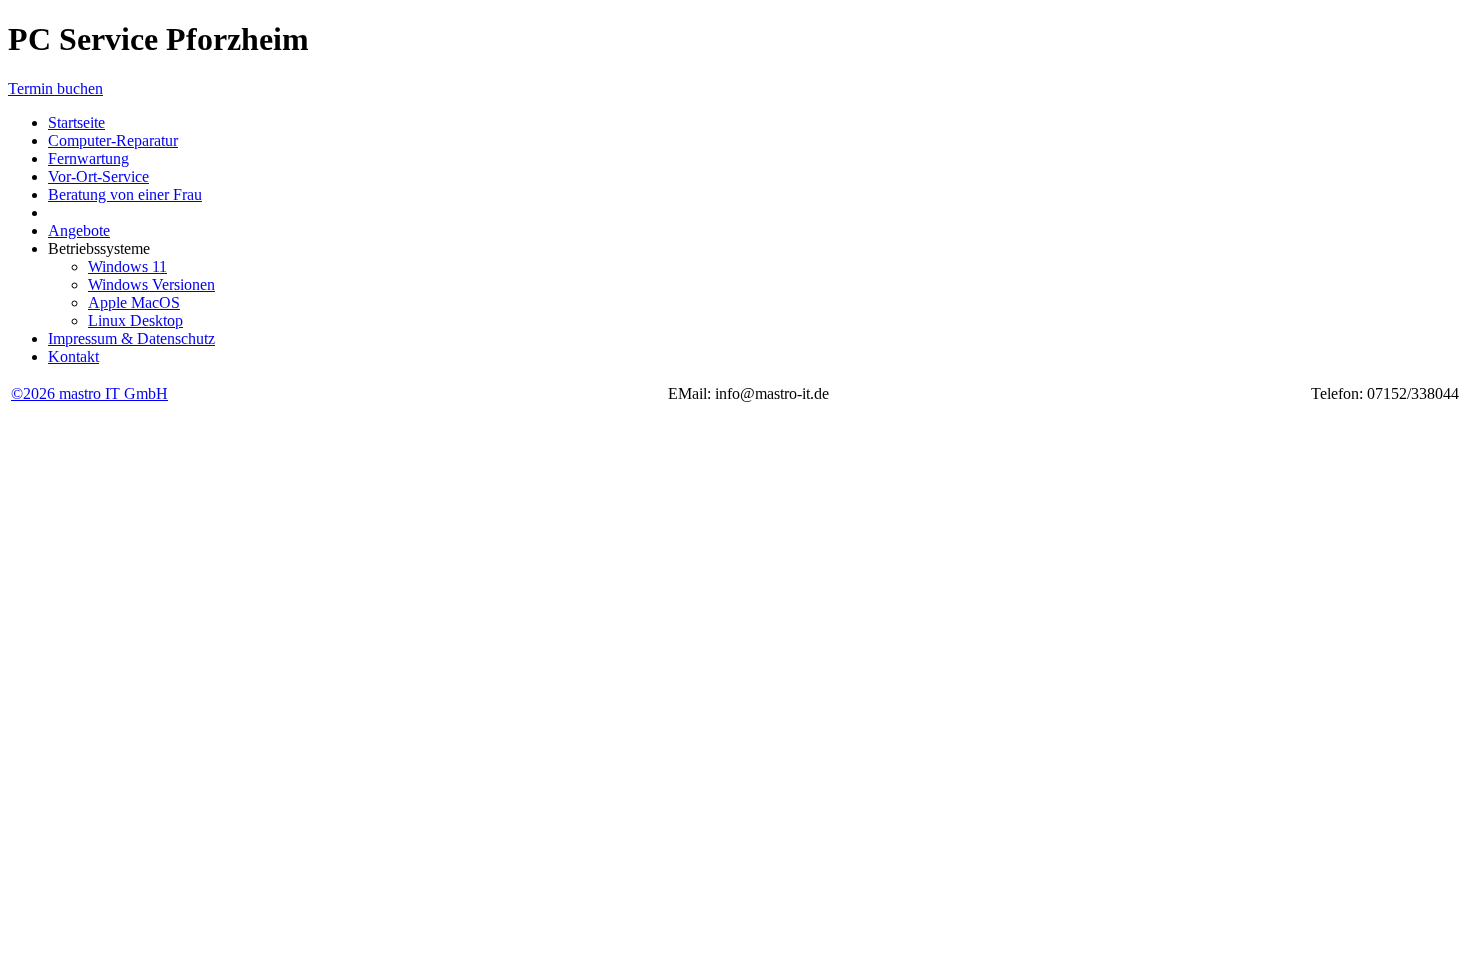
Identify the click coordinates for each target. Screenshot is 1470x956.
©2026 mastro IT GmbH (89, 393)
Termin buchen (55, 88)
